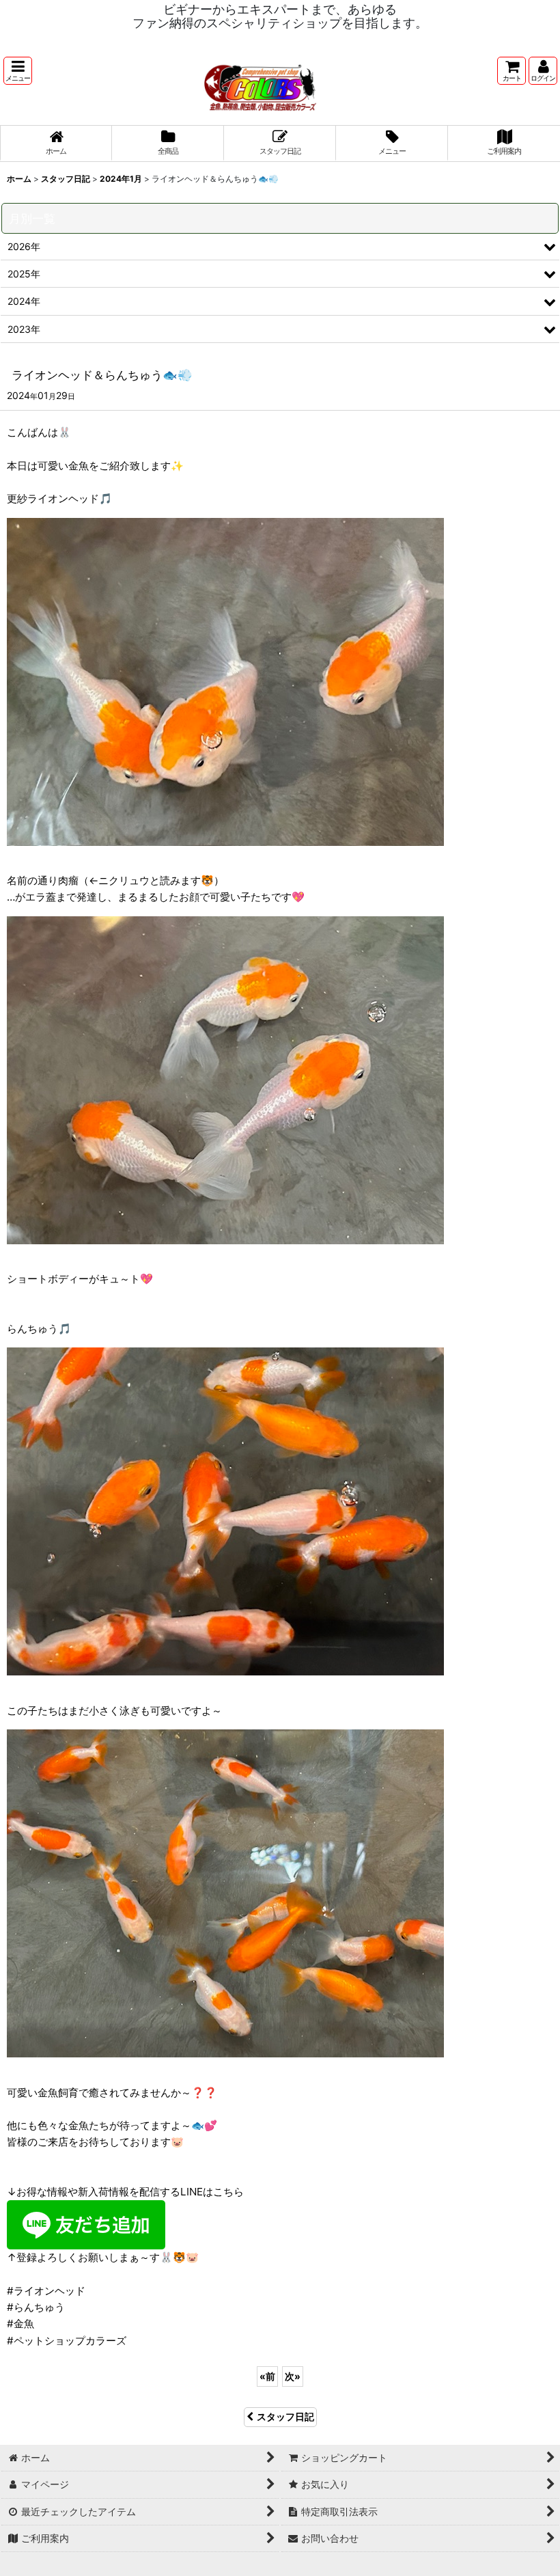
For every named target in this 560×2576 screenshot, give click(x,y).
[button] (18, 71)
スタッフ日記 (285, 2416)
